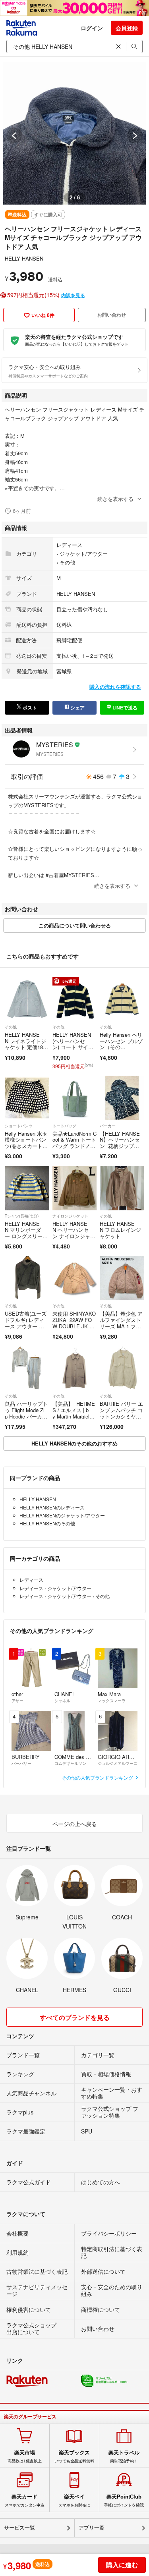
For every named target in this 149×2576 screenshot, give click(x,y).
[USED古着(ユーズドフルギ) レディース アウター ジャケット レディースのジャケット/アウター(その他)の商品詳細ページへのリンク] (27, 1278)
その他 (67, 562)
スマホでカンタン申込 (25, 2501)
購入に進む (122, 2565)
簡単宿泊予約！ (124, 2456)
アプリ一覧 (92, 2528)
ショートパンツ (19, 1126)
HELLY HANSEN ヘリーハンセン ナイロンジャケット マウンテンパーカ (74, 1236)
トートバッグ (64, 1126)
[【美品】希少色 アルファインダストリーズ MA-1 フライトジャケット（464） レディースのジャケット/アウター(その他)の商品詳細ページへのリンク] (122, 1278)
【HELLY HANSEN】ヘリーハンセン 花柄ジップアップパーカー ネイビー (120, 1146)
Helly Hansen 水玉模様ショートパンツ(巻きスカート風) (26, 1143)
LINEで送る (124, 707)
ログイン (92, 28)
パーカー (108, 1126)
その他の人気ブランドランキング (98, 1777)
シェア (77, 707)
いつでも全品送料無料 (74, 2456)
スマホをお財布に (74, 2501)
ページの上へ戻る (75, 1824)
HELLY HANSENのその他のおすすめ (74, 1443)
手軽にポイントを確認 (124, 2501)
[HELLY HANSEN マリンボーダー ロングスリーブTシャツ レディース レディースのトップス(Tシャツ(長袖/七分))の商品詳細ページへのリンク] (27, 1188)
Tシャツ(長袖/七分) (22, 1216)
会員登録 (127, 28)
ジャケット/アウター (84, 554)
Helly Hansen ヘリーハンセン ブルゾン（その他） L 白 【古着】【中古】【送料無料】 (122, 1050)
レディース (69, 545)
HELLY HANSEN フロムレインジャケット (120, 1230)
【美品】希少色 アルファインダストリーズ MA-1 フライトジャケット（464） (122, 1326)
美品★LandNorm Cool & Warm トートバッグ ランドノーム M (74, 1143)
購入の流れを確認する (115, 687)
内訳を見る (73, 295)
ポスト (29, 707)
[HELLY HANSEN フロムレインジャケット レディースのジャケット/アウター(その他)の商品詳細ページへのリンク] (122, 1188)
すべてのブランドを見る (75, 2017)
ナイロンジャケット (70, 1216)
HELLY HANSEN (24, 258)
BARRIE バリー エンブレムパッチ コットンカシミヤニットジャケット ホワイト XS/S (121, 1416)
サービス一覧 (19, 2528)
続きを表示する (115, 499)
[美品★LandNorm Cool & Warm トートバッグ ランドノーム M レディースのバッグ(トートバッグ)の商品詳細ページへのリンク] (75, 1098)
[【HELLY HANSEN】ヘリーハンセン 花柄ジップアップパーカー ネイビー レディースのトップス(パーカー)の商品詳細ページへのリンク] (122, 1098)
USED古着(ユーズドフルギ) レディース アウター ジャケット (26, 1323)
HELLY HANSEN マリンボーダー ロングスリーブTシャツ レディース (26, 1236)
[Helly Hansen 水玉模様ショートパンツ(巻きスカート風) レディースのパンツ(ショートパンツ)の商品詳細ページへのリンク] (27, 1098)
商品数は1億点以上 (25, 2456)
